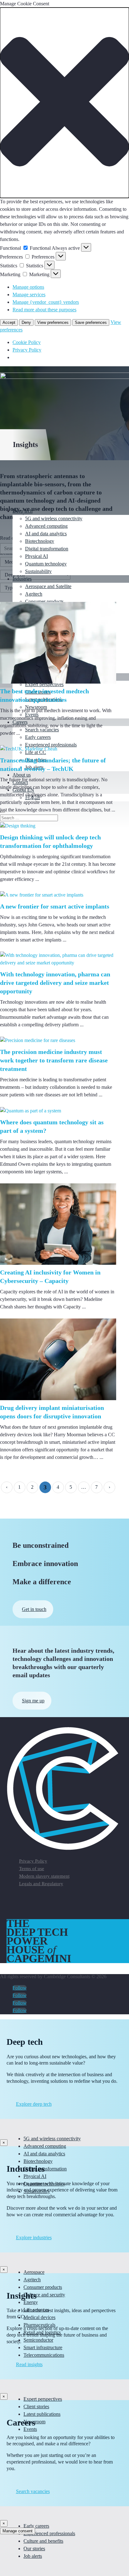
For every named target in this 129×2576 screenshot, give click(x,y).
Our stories (34, 2549)
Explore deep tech (34, 2104)
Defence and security (44, 2295)
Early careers (36, 2526)
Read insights (29, 2364)
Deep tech (23, 511)
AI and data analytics (46, 534)
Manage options (28, 287)
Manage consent (18, 2531)
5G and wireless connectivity (54, 518)
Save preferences (91, 322)
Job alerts (33, 2556)
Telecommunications (44, 2355)
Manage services (29, 295)
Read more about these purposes (44, 310)
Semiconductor (38, 2340)
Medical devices (39, 2317)
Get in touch (34, 1609)
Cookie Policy (27, 342)
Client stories (36, 2407)
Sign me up (33, 1701)
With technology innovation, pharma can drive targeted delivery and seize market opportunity (55, 983)
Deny (26, 322)
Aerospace (34, 2272)
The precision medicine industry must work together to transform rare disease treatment (54, 1060)
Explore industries (34, 2238)
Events (30, 2429)
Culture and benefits (43, 2541)
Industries (22, 579)
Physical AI (36, 556)
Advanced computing (46, 526)
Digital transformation (47, 549)
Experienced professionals (49, 2533)
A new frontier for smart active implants (55, 906)
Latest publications (42, 2414)
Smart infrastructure (43, 2347)
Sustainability (38, 571)
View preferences (53, 322)
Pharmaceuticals (39, 2325)
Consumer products (44, 601)
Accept (9, 322)
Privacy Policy (27, 350)
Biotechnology (40, 541)
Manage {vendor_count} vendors (46, 302)
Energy (31, 2302)
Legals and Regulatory (41, 1884)
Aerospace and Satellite (48, 586)
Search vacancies (33, 2491)
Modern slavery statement (44, 1876)
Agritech (34, 594)
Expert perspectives (43, 2399)
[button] (64, 103)
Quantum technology (46, 564)
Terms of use (32, 1869)
